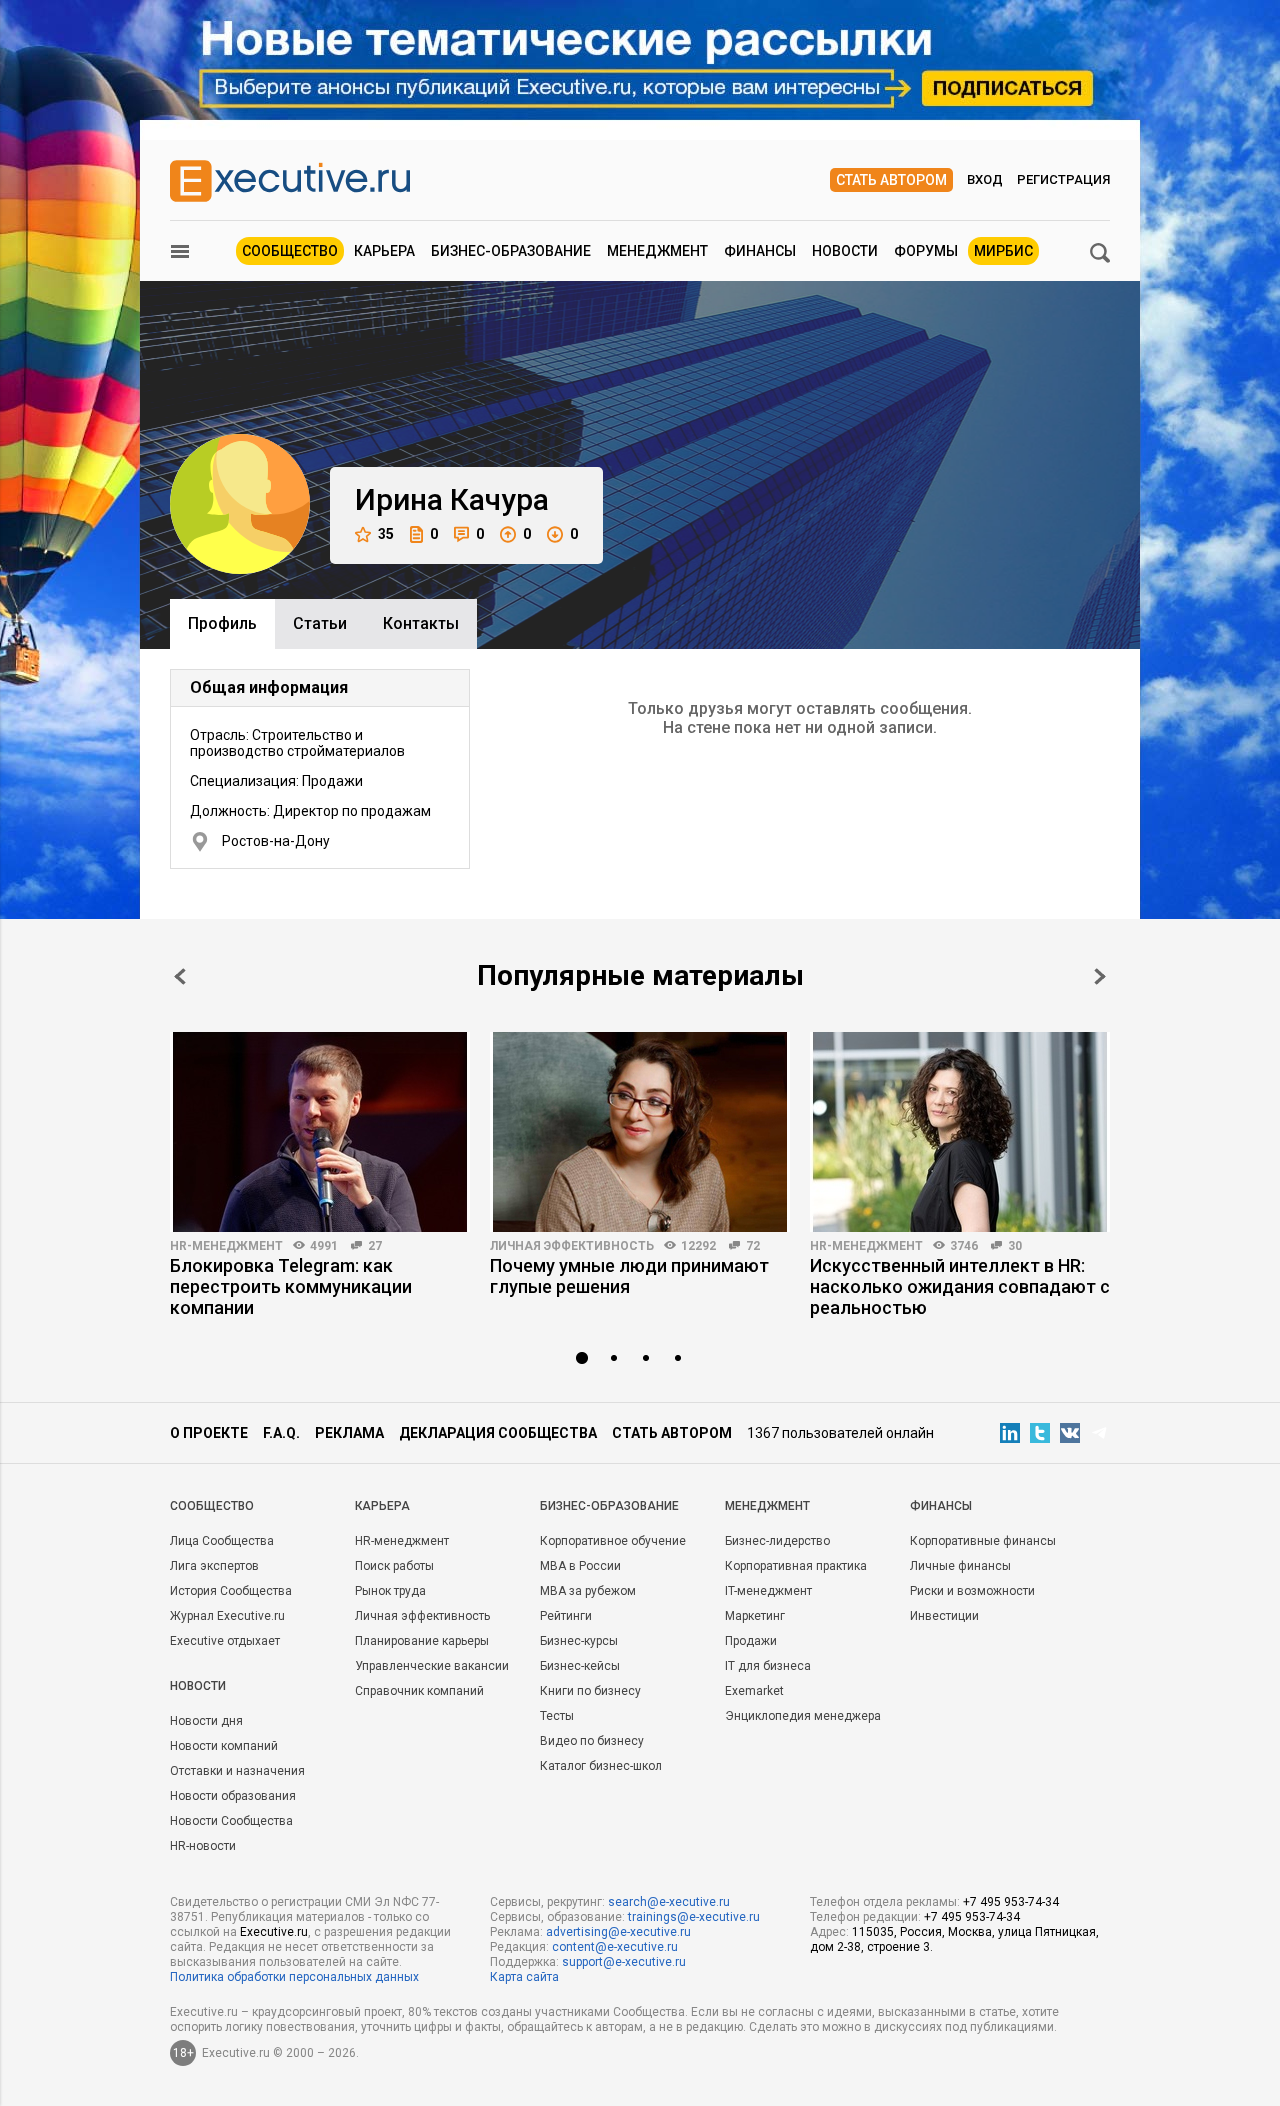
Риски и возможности (972, 1591)
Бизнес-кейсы (580, 1666)
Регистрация (1063, 179)
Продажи (751, 1641)
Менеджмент (657, 251)
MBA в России (580, 1566)
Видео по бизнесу (592, 1741)
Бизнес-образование (511, 251)
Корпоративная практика (796, 1566)
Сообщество (290, 251)
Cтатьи (320, 623)
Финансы (760, 251)
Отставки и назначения (237, 1771)
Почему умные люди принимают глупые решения (629, 1276)
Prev (180, 976)
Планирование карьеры (422, 1641)
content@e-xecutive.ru (615, 1947)
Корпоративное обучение (613, 1541)
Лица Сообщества (222, 1541)
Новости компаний (224, 1746)
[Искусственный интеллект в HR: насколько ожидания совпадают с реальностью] (960, 1132)
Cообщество (212, 1506)
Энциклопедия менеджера (803, 1716)
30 (1015, 1246)
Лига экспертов (214, 1566)
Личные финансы (960, 1566)
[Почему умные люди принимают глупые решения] (640, 1132)
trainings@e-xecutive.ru (694, 1917)
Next (1100, 976)
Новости (845, 251)
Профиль (222, 623)
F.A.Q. (281, 1433)
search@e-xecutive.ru (669, 1902)
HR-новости (203, 1846)
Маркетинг (755, 1616)
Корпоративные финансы (983, 1541)
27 (375, 1246)
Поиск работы (394, 1566)
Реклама (349, 1433)
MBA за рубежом (588, 1591)
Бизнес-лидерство (777, 1541)
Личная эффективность (572, 1246)
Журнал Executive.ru (227, 1616)
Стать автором (891, 180)
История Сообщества (231, 1591)
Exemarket (754, 1691)
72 (753, 1246)
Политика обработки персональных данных (294, 1977)
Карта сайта (524, 1977)
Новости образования (233, 1796)
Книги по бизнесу (590, 1691)
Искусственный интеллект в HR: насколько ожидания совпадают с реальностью (960, 1286)
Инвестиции (944, 1616)
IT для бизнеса (768, 1666)
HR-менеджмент (226, 1246)
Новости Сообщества (231, 1821)
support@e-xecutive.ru (624, 1962)
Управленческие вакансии (432, 1666)
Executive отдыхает (225, 1641)
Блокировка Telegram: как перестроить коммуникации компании (291, 1286)
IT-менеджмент (768, 1591)
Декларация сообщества (498, 1433)
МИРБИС (1003, 251)
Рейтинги (566, 1616)
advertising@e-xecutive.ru (618, 1932)
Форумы (926, 251)
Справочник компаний (419, 1691)
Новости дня (206, 1721)
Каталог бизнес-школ (601, 1766)
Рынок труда (390, 1591)
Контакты (421, 623)
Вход (985, 179)
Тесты (557, 1716)
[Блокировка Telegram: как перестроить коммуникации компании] (320, 1132)
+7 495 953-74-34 (1011, 1902)
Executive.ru (274, 1932)
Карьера (384, 251)
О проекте (209, 1433)
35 (386, 534)
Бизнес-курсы (579, 1641)
